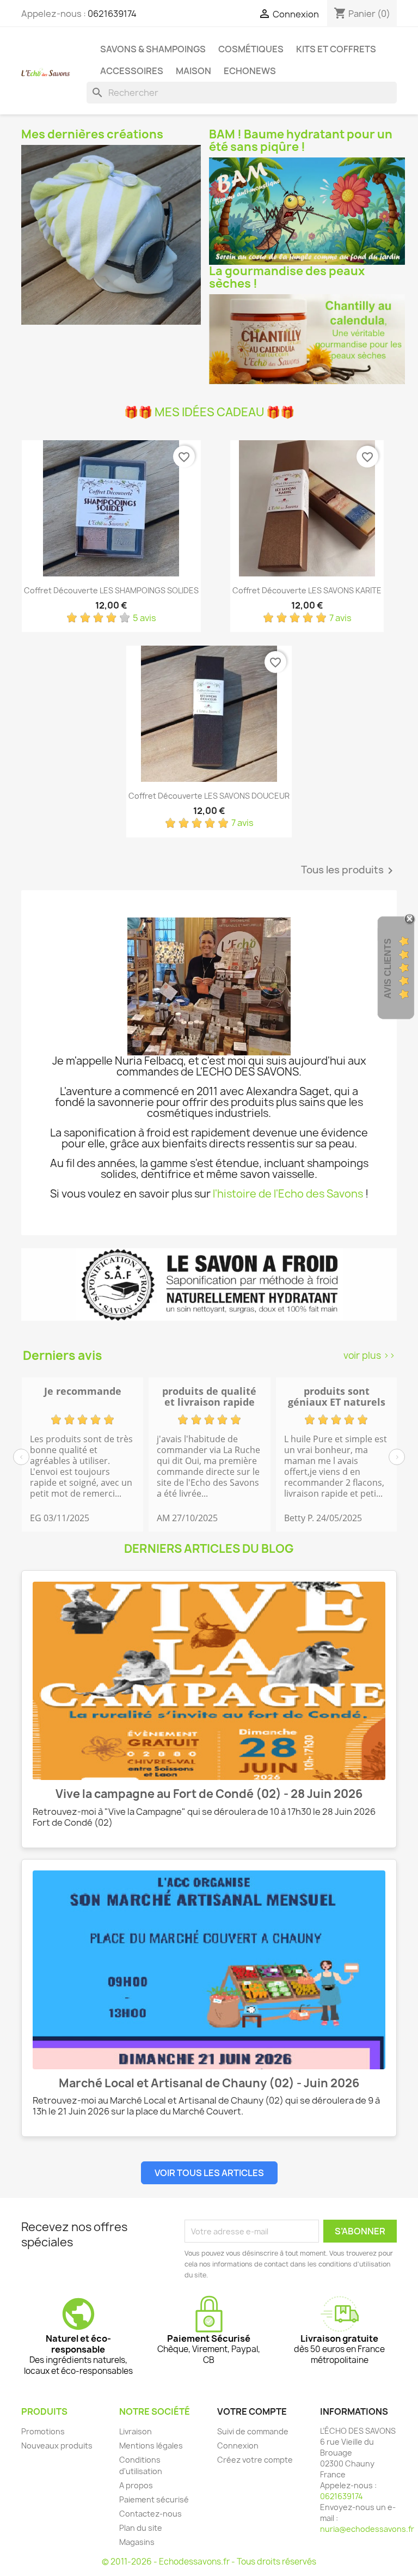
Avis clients (388, 968)
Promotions (43, 2431)
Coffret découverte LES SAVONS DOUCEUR (209, 796)
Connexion (238, 2446)
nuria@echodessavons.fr (367, 2529)
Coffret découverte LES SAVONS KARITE (307, 590)
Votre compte (252, 2411)
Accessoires (132, 71)
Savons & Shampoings (153, 49)
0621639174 (112, 14)
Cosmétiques (251, 49)
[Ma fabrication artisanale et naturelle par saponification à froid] (209, 1284)
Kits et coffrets (336, 49)
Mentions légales (151, 2446)
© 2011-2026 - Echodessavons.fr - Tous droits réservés (209, 2562)
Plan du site (141, 2528)
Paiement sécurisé (154, 2499)
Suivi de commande (253, 2431)
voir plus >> (369, 1355)
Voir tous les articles (209, 2173)
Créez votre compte (255, 2460)
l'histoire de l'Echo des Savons (288, 1194)
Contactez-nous (150, 2514)
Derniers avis (62, 1356)
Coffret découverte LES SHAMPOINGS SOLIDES (111, 590)
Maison (193, 71)
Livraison (136, 2431)
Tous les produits (349, 871)
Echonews (250, 71)
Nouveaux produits (57, 2446)
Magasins (137, 2542)
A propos (136, 2485)
